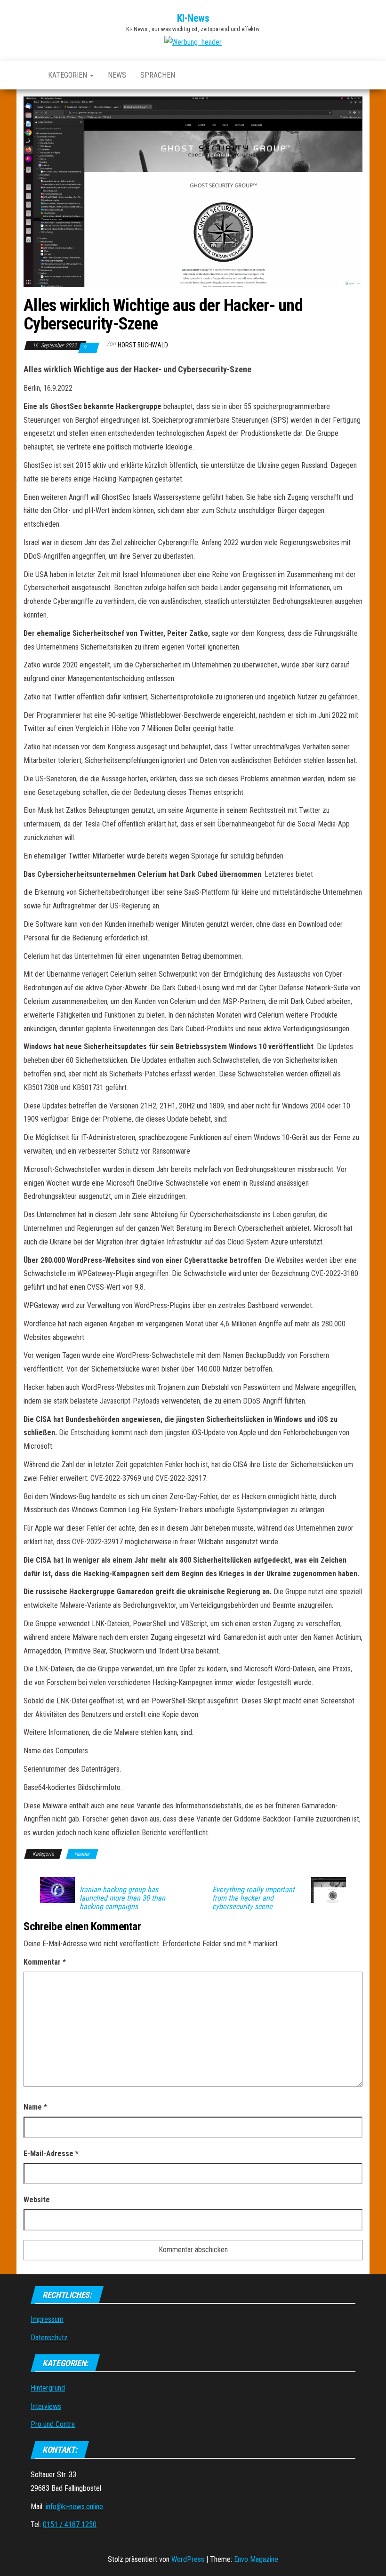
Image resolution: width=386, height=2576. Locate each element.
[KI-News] (29, 75)
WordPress (188, 2559)
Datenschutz (49, 2338)
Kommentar (45, 1962)
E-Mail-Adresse (51, 2154)
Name (35, 2107)
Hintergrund (48, 2388)
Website (37, 2200)
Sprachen (158, 75)
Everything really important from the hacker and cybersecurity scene (253, 1898)
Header (82, 1854)
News (117, 75)
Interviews (46, 2406)
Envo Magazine (256, 2559)
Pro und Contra (53, 2424)
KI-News (193, 18)
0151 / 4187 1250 (70, 2524)
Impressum (47, 2319)
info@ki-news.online (74, 2507)
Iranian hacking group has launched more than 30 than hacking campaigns (122, 1898)
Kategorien (68, 75)
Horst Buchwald (143, 345)
